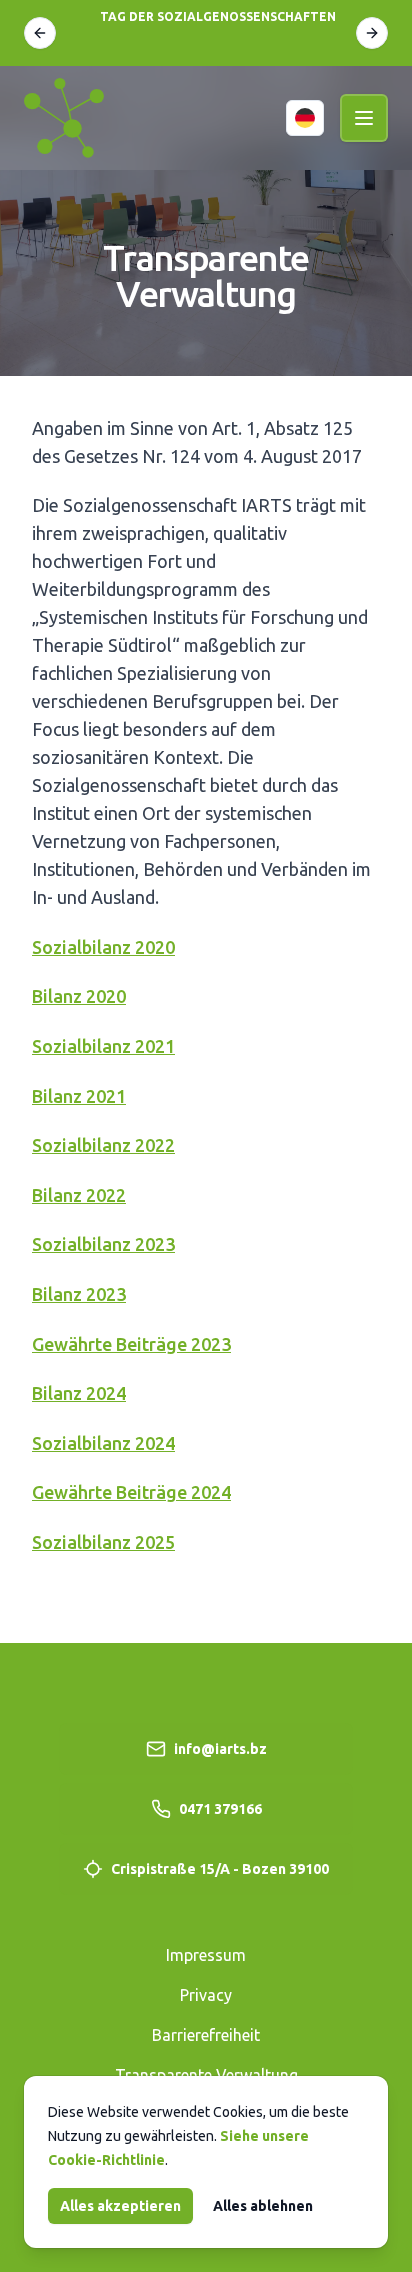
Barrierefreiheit (206, 2035)
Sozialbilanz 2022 (103, 1145)
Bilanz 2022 (79, 1195)
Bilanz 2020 (79, 996)
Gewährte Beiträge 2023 (131, 1344)
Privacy (206, 1995)
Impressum (206, 1955)
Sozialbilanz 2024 (103, 1443)
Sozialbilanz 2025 (103, 1542)
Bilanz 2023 (79, 1294)
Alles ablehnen (263, 2206)
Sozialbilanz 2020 (103, 947)
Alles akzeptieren (120, 2206)
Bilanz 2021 (79, 1096)
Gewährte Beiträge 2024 (131, 1492)
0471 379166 (220, 1809)
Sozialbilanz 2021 (103, 1046)
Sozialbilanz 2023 (103, 1244)
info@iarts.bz (220, 1749)
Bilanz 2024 (79, 1393)
